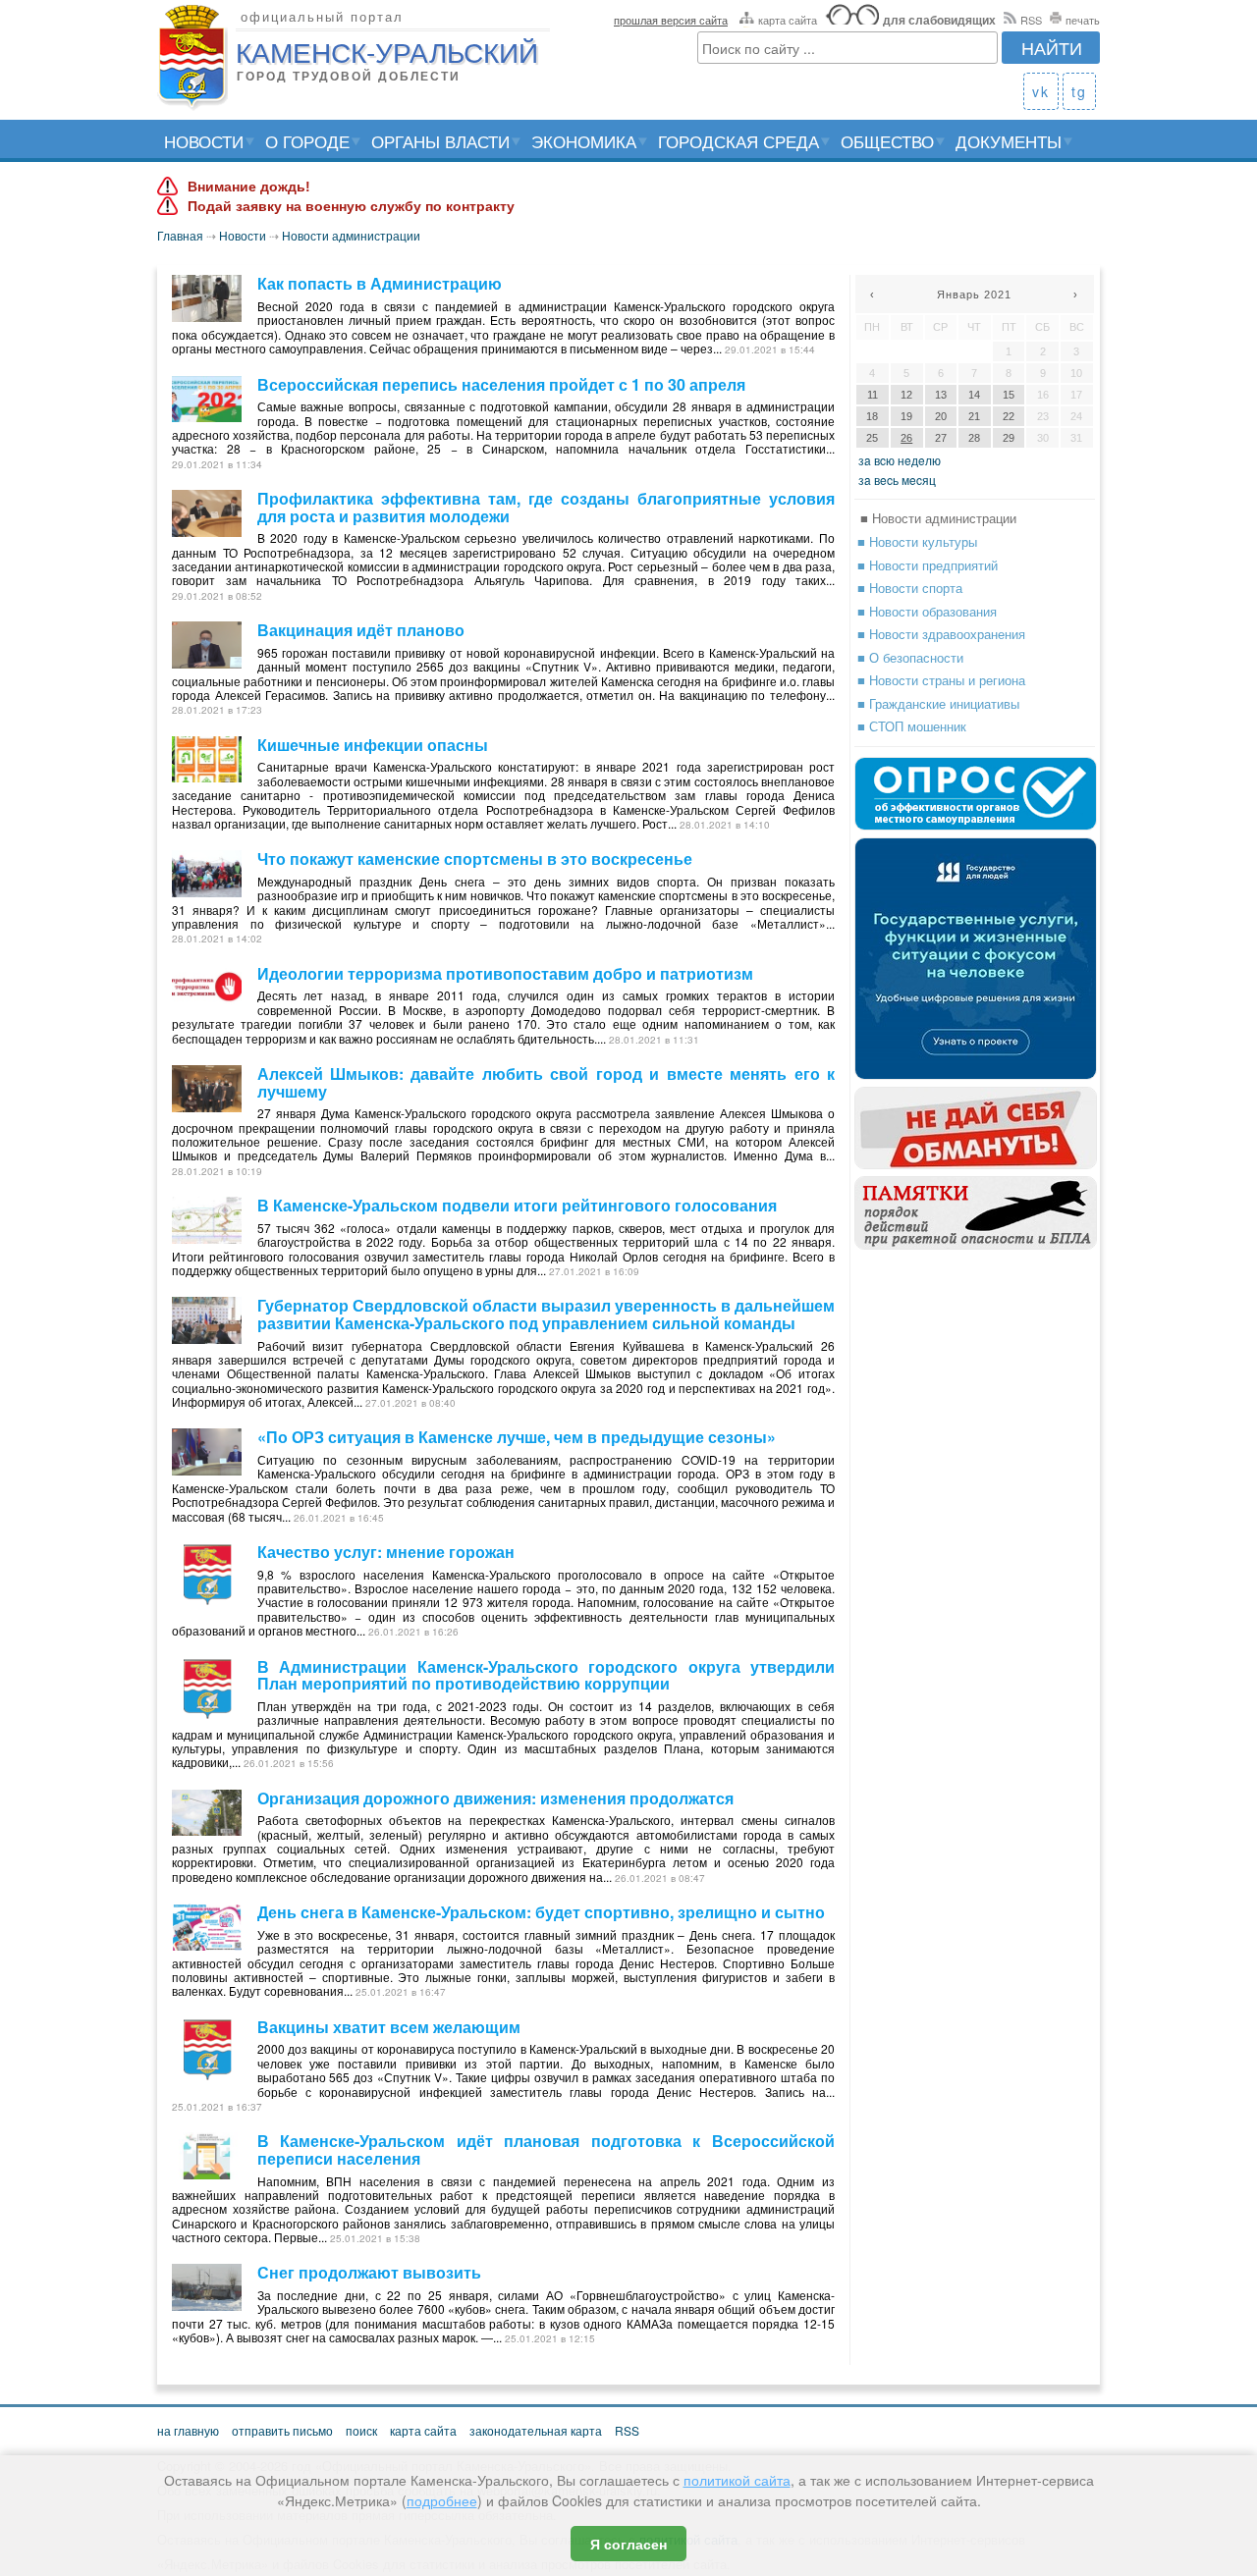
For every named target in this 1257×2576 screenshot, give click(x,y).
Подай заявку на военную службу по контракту (351, 206)
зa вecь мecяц (897, 480)
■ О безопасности (910, 657)
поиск (361, 2430)
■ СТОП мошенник (912, 726)
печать (1083, 20)
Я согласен (628, 2544)
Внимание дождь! (249, 187)
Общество (887, 141)
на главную (188, 2430)
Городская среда (738, 141)
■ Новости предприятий (928, 565)
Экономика (584, 141)
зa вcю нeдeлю (900, 460)
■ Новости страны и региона (941, 680)
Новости (204, 141)
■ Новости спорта (910, 588)
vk (1041, 91)
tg (1079, 91)
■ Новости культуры (917, 541)
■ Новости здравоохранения (941, 634)
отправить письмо (282, 2430)
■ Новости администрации (938, 518)
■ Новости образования (927, 611)
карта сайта (788, 20)
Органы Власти (440, 141)
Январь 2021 (974, 295)
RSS (1031, 20)
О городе (307, 141)
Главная (180, 235)
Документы (1009, 141)
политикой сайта (737, 2480)
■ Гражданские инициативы (938, 703)
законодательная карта (536, 2430)
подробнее (442, 2500)
